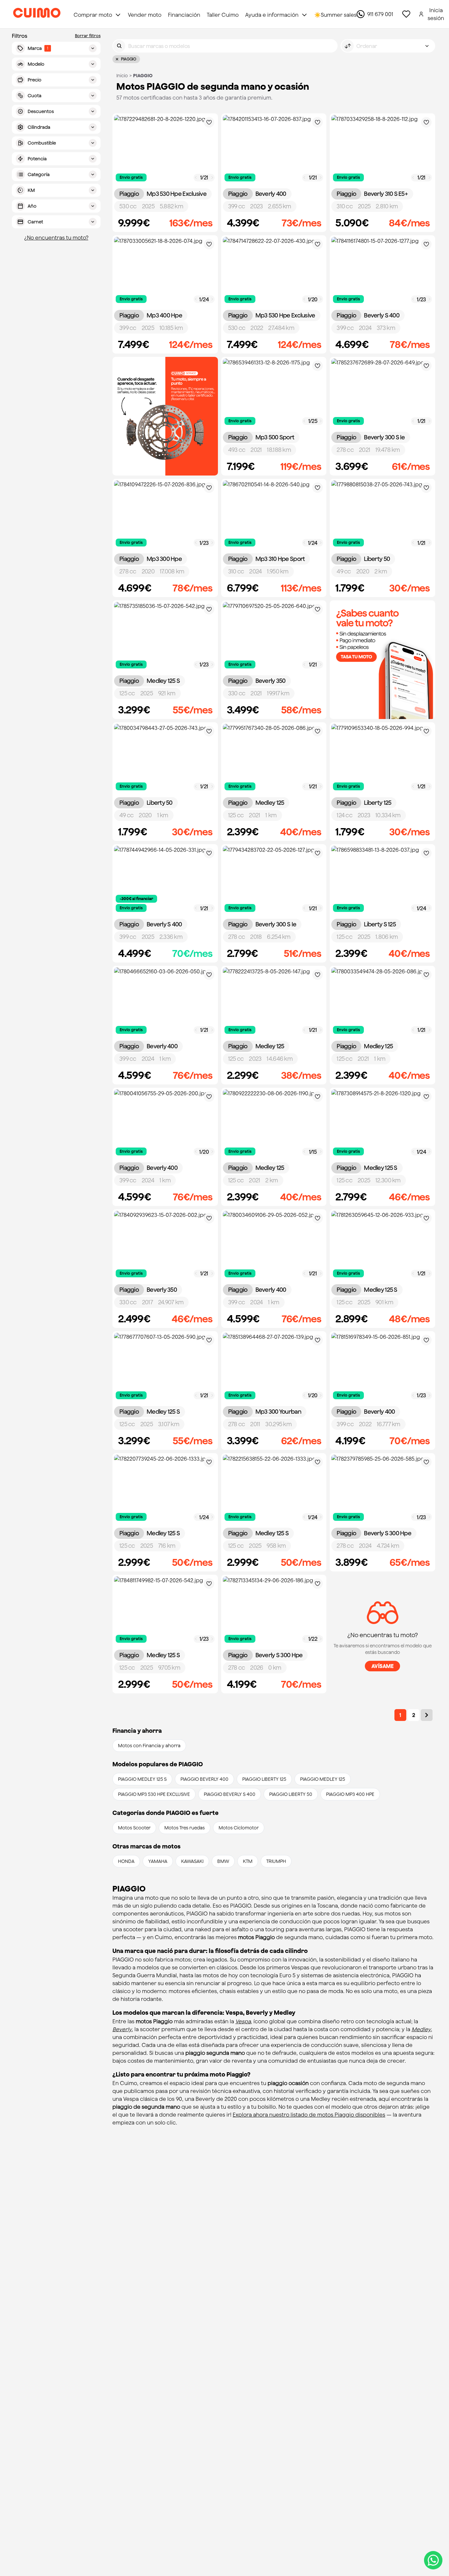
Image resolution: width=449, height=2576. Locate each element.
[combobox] (388, 46)
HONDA (126, 1861)
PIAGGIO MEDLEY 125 (323, 1779)
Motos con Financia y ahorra (149, 1746)
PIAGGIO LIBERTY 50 (291, 1794)
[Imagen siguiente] (212, 178)
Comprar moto (93, 15)
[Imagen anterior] (196, 178)
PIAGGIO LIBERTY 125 (264, 1779)
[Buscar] (119, 46)
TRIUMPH (276, 1861)
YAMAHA (158, 1861)
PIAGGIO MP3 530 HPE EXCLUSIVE (154, 1794)
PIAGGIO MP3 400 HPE (350, 1794)
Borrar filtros (88, 36)
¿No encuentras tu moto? (56, 238)
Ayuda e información (272, 15)
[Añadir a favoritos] (209, 122)
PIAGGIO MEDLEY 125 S (142, 1779)
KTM (248, 1861)
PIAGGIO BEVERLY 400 (204, 1779)
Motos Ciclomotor (239, 1828)
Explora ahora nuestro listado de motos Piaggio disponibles (309, 2115)
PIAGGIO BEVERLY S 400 (230, 1794)
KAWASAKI (192, 1861)
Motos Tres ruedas (185, 1828)
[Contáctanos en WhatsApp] (433, 2560)
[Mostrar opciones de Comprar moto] (118, 15)
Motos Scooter (134, 1828)
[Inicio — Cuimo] (37, 14)
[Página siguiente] (427, 1715)
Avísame (383, 1666)
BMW (223, 1861)
